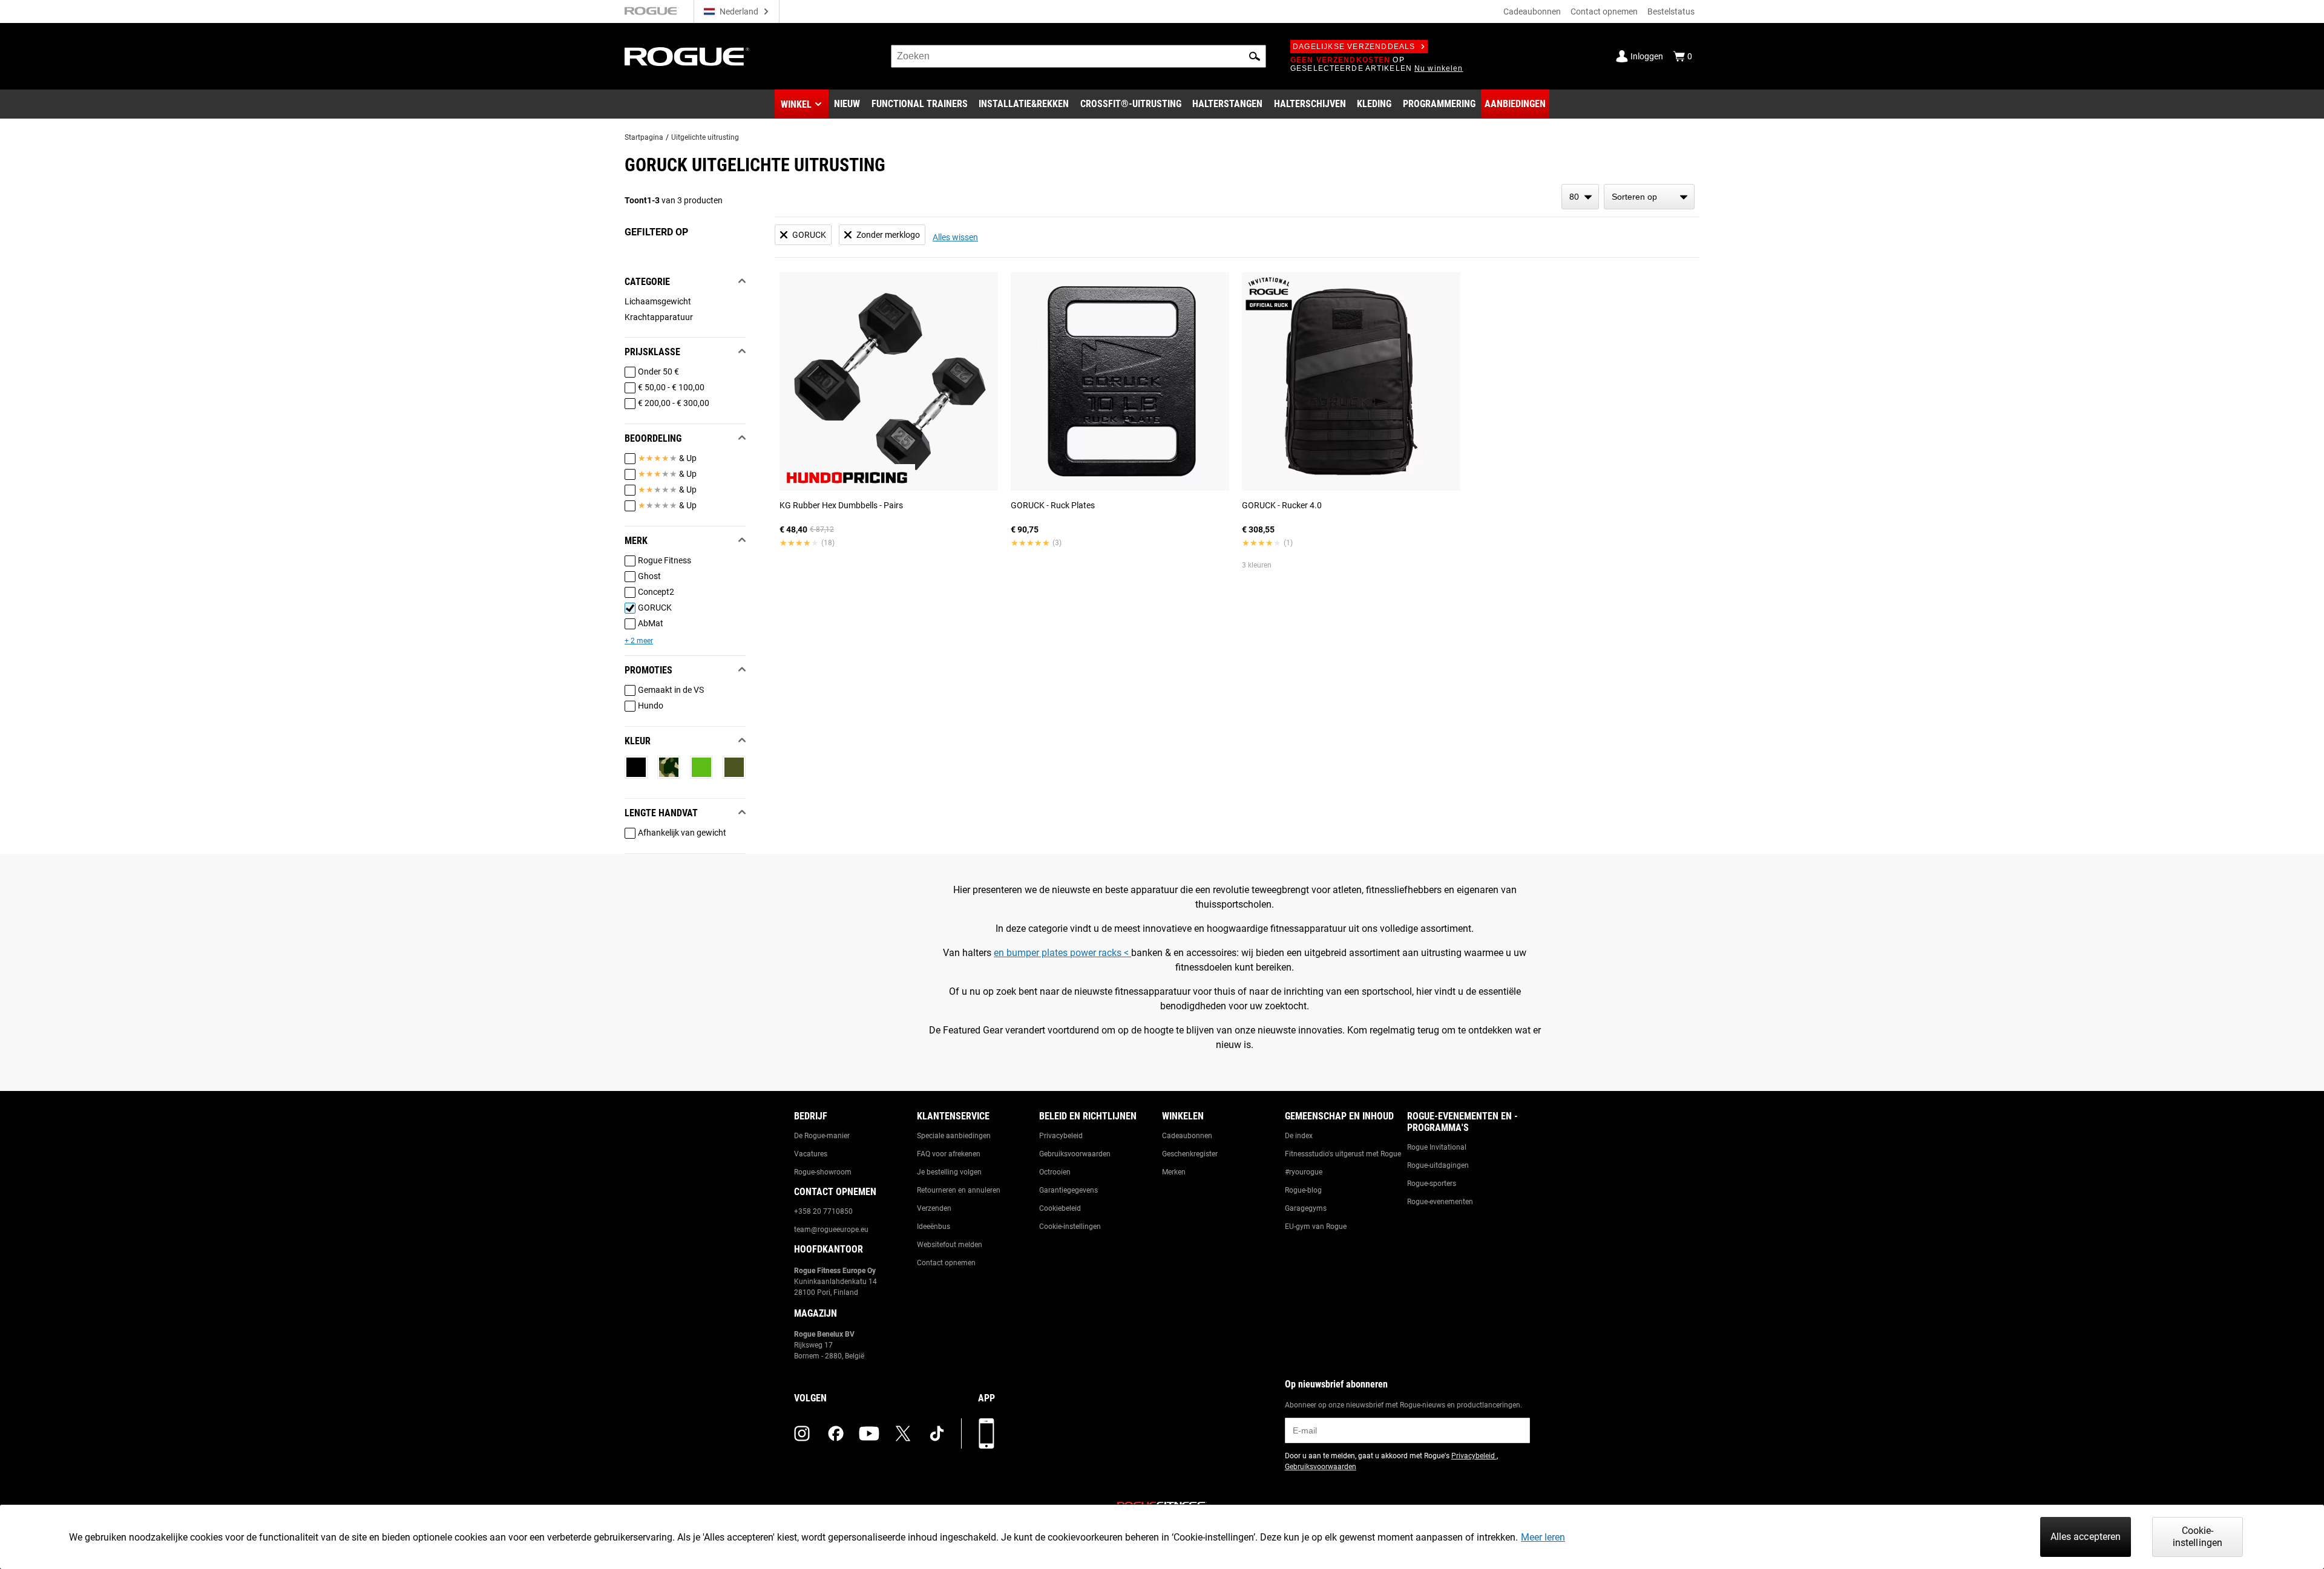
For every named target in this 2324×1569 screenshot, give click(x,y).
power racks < (1101, 953)
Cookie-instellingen (1070, 1227)
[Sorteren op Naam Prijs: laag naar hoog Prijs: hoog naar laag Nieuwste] (1649, 197)
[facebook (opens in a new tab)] (836, 1433)
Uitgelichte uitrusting (705, 137)
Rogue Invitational (1437, 1147)
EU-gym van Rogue (1316, 1227)
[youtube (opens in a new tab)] (869, 1433)
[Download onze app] (986, 1433)
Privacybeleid (1061, 1136)
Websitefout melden (950, 1245)
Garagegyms (1306, 1208)
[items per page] (1580, 197)
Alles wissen (955, 237)
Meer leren (1543, 1537)
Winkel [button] (796, 104)
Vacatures (811, 1154)
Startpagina (644, 137)
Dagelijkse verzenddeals (1354, 47)
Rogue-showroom (823, 1172)
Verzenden (934, 1208)
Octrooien (1055, 1172)
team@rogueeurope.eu (831, 1230)
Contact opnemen (1604, 11)
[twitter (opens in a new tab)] (903, 1433)
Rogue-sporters (1432, 1184)
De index (1299, 1136)
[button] (1255, 56)
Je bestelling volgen (949, 1172)
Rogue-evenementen (1440, 1202)
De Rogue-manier (822, 1136)
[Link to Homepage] (687, 57)
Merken (1174, 1172)
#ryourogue (1304, 1172)
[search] (1078, 56)
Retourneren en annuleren (959, 1190)
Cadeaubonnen (1532, 11)
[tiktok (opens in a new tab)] (937, 1433)
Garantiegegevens (1068, 1190)
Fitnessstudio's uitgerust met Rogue (1343, 1154)
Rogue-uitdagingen (1438, 1165)
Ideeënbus (934, 1227)
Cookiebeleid (1060, 1208)
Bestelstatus (1671, 11)
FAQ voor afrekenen (949, 1154)
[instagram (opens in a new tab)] (802, 1433)
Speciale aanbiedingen (954, 1136)
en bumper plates (1032, 953)
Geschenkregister (1190, 1154)
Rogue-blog (1303, 1190)
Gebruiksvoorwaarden (1075, 1154)
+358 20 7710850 (823, 1211)
